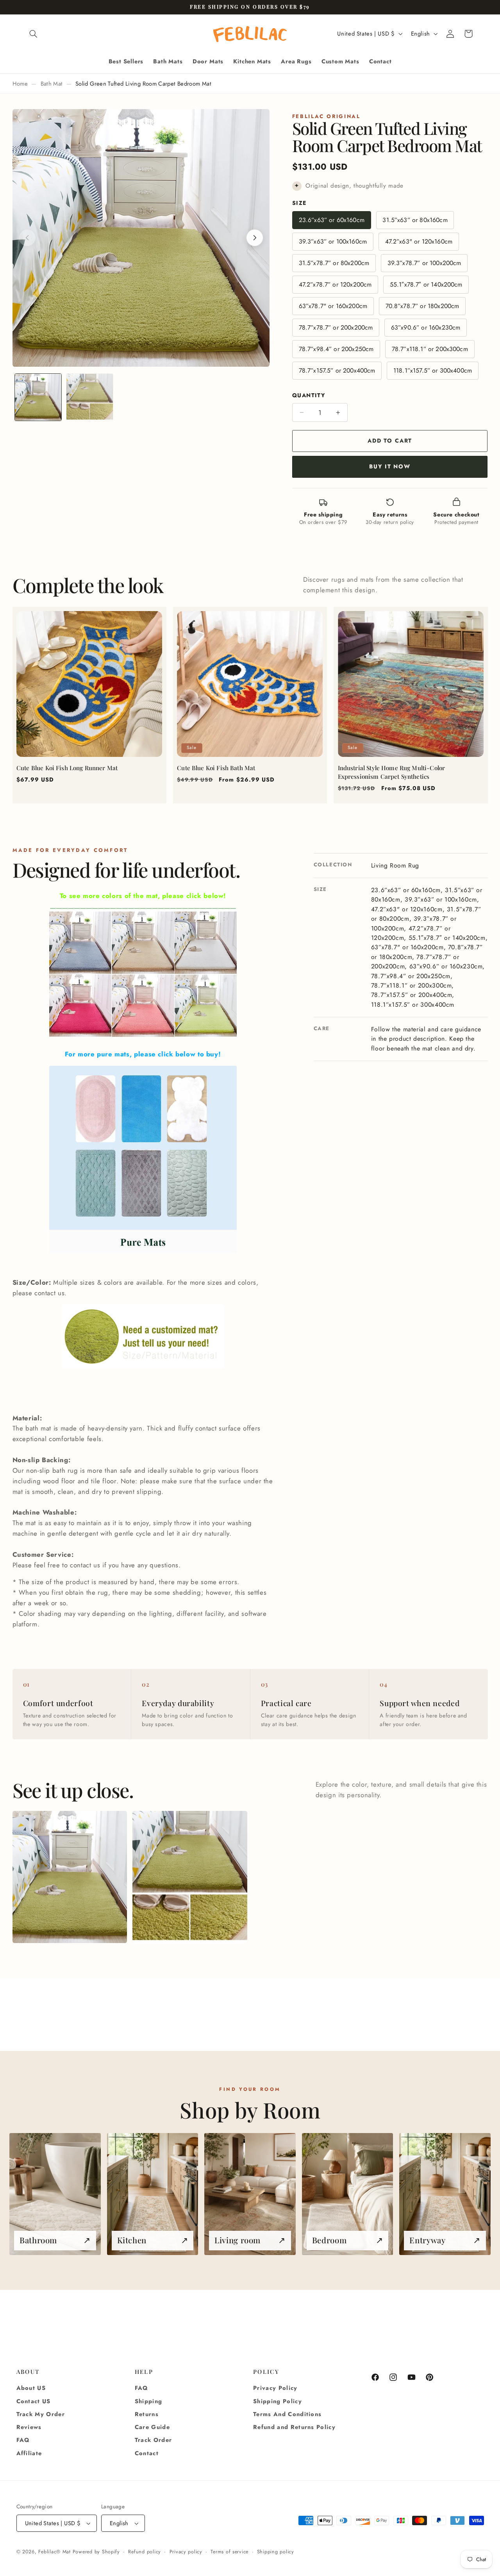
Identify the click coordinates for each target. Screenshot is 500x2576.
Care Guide (152, 2427)
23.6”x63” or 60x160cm (332, 220)
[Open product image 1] (70, 1877)
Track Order (154, 2440)
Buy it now (390, 466)
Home (20, 84)
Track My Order (41, 2414)
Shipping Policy (278, 2401)
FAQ (23, 2440)
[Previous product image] (27, 238)
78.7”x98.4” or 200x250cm (336, 349)
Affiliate (29, 2453)
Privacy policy (186, 2552)
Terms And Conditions (287, 2414)
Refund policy (145, 2552)
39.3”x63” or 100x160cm (333, 241)
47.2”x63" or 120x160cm (419, 241)
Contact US (34, 2401)
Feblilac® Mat (54, 2552)
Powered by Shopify (96, 2552)
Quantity (309, 395)
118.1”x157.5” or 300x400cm (433, 370)
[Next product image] (255, 238)
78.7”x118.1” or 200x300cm (430, 349)
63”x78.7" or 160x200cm (333, 306)
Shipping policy (276, 2552)
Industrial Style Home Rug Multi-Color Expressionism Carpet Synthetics (392, 772)
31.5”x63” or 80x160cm (415, 220)
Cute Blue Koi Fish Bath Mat (216, 768)
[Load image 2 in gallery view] (90, 397)
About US (31, 2388)
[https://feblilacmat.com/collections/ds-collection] (143, 1037)
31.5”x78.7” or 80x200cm (334, 263)
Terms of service (229, 2552)
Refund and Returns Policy (294, 2427)
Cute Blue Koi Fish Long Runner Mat (67, 768)
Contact (147, 2453)
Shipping (149, 2401)
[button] (34, 34)
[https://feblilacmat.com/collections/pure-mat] (143, 1160)
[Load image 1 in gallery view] (38, 397)
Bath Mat (52, 84)
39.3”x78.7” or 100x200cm (424, 263)
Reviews (29, 2427)
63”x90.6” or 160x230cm (426, 327)
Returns (147, 2414)
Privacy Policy (275, 2388)
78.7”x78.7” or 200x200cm (336, 327)
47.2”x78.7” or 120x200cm (335, 284)
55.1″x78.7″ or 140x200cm (426, 284)
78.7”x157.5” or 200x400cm (337, 370)
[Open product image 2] (190, 1877)
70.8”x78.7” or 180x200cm (422, 306)
